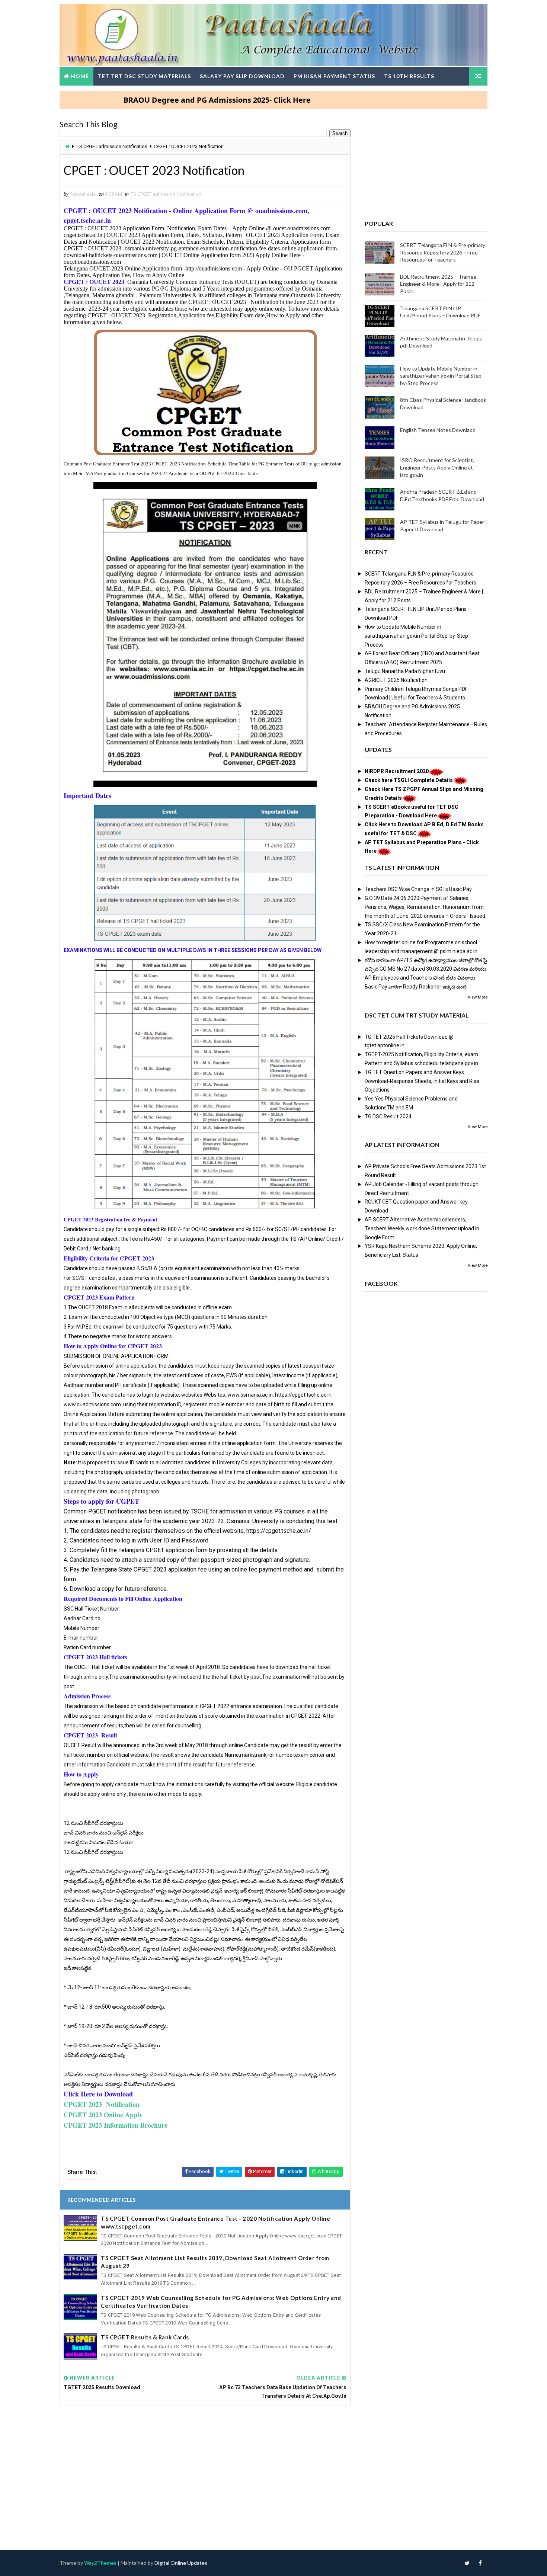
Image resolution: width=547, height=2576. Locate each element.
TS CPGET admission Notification (112, 146)
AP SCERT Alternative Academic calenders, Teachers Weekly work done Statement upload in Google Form (422, 1228)
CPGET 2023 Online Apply (103, 2115)
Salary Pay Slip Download (242, 76)
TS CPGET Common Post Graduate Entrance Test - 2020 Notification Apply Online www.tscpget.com (215, 2222)
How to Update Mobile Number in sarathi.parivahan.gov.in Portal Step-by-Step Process (442, 376)
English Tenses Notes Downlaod (438, 430)
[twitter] (467, 2563)
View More (478, 997)
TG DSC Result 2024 (388, 1116)
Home (80, 76)
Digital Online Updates (181, 2563)
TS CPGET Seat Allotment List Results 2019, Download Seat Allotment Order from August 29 (215, 2262)
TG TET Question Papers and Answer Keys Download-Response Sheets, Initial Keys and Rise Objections (422, 1081)
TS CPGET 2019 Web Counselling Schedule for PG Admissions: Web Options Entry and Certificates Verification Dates (221, 2302)
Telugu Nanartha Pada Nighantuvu (405, 671)
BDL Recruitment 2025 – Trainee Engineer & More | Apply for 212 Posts (438, 284)
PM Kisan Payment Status (334, 76)
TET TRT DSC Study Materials (144, 76)
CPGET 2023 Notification (102, 2104)
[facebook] (480, 2563)
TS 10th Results (409, 76)
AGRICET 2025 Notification (396, 680)
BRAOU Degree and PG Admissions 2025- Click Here (151, 100)
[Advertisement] (205, 2473)
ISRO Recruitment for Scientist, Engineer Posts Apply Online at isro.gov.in (437, 467)
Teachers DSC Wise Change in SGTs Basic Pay (418, 889)
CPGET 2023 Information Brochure (116, 2125)
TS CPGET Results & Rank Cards (145, 2337)
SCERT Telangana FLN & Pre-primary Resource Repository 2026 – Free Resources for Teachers (443, 252)
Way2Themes (100, 2563)
